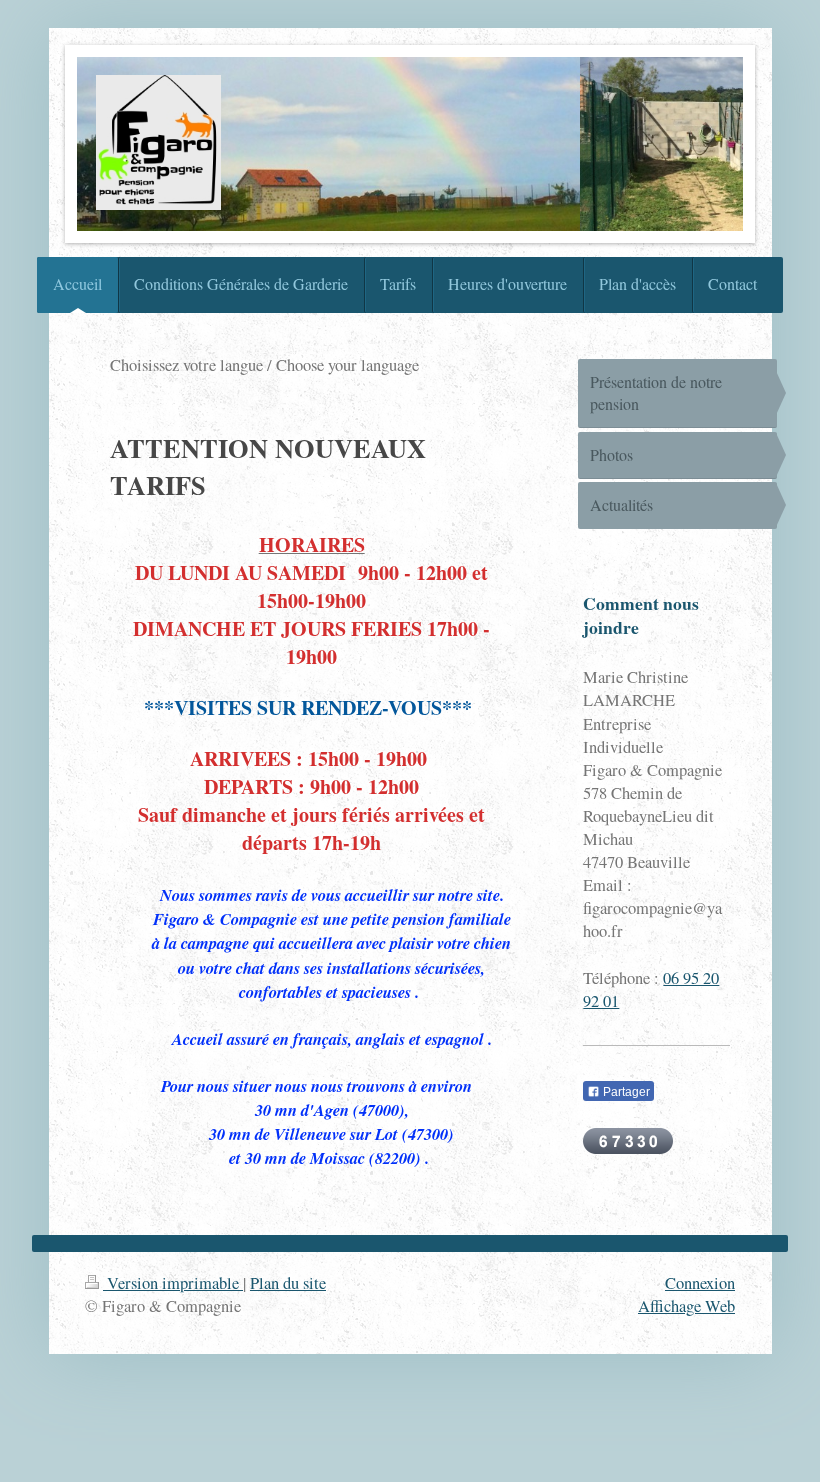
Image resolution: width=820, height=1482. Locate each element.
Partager (625, 1092)
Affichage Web (686, 1306)
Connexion (700, 1283)
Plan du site (288, 1283)
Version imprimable (173, 1283)
